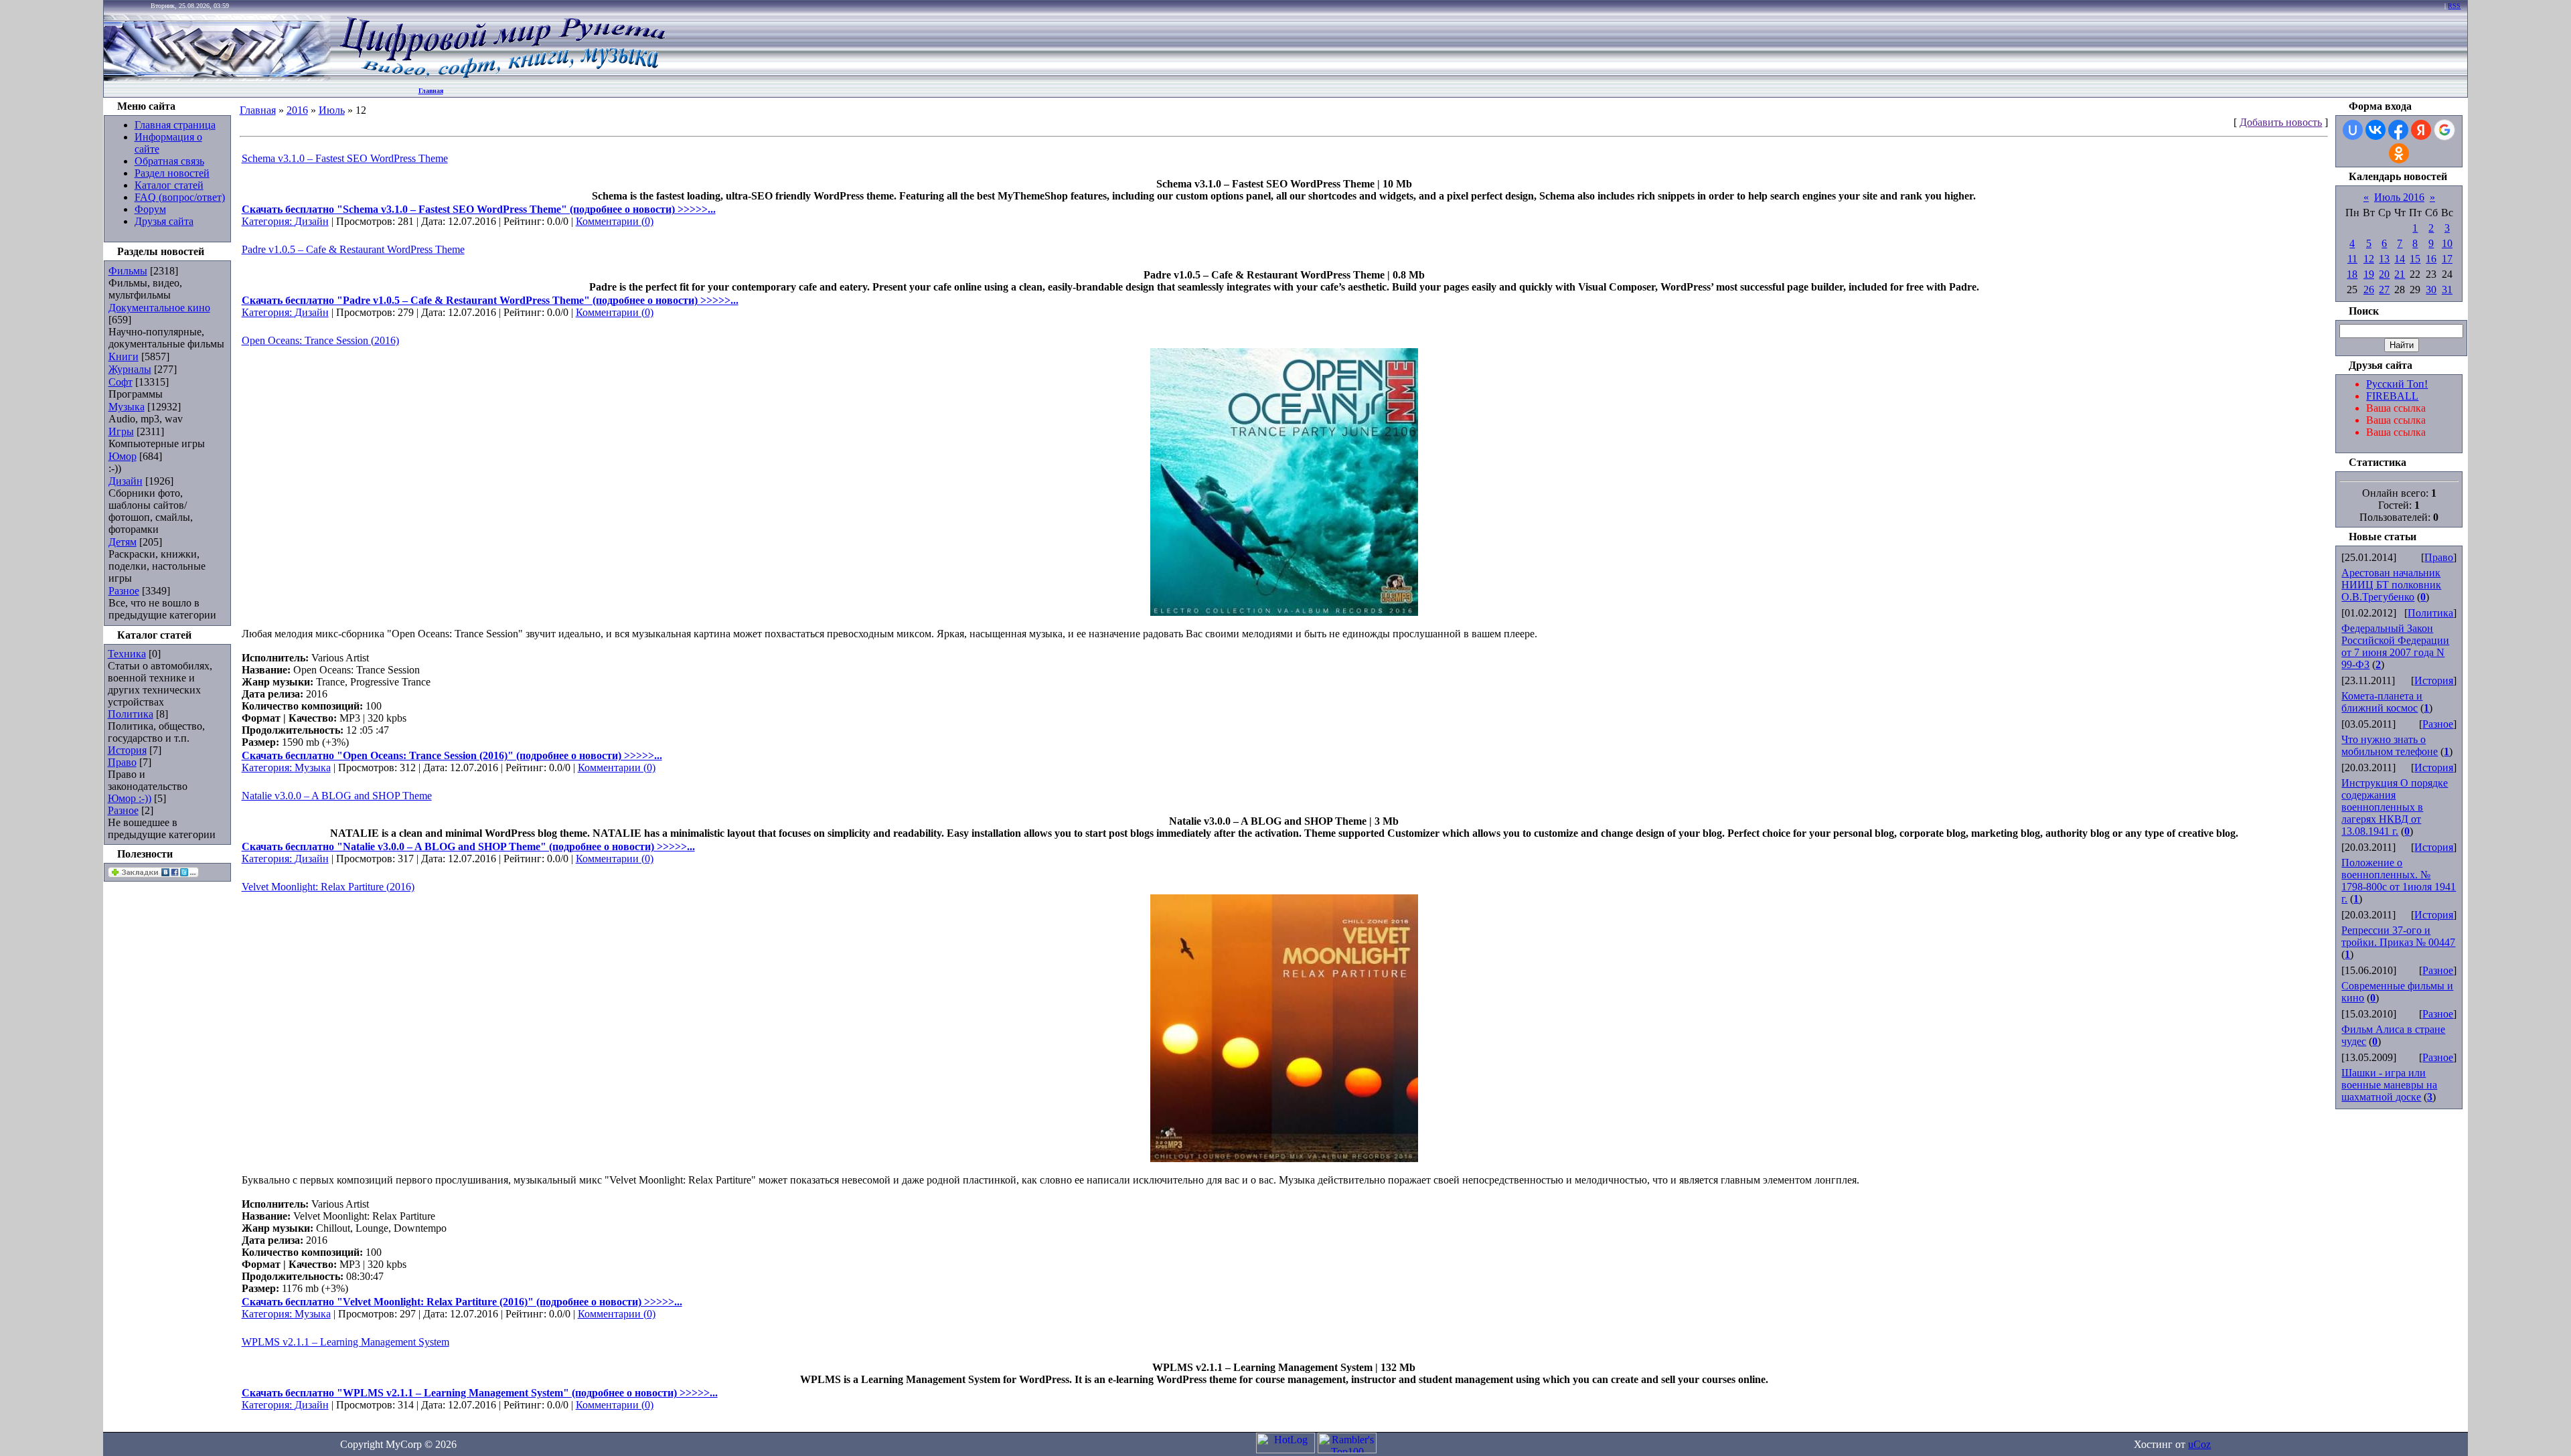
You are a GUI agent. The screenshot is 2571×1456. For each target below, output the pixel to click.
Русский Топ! (2397, 384)
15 (2415, 259)
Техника (127, 654)
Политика (131, 714)
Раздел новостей (172, 173)
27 (2384, 290)
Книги (124, 356)
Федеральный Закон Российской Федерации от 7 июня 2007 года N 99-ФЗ (2395, 646)
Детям (123, 542)
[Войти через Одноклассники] (2399, 153)
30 (2431, 290)
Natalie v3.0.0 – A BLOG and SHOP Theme (337, 796)
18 (2352, 274)
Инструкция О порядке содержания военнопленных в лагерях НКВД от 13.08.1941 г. (2395, 807)
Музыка (127, 407)
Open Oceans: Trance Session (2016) (320, 340)
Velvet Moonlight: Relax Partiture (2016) (328, 887)
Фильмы (128, 271)
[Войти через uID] (2353, 130)
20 (2384, 274)
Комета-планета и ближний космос (2382, 702)
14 (2400, 259)
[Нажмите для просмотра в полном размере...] (1284, 612)
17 (2447, 259)
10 (2447, 243)
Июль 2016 (2399, 197)
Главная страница (175, 125)
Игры (121, 431)
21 (2400, 274)
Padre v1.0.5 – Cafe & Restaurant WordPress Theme (353, 249)
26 (2369, 290)
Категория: (268, 221)
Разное (124, 591)
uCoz (2199, 1444)
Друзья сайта (164, 221)
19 (2369, 274)
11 (2352, 259)
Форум (150, 209)
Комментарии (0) (615, 221)
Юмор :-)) (130, 798)
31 (2447, 290)
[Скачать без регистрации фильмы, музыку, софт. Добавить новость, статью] (218, 77)
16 (2431, 259)
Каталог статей (169, 185)
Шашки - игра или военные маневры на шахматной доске (2389, 1085)
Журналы (130, 369)
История (127, 750)
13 (2384, 259)
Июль (332, 110)
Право (122, 762)
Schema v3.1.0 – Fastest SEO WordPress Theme (345, 158)
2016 (297, 110)
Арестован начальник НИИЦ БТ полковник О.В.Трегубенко (2391, 585)
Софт (121, 382)
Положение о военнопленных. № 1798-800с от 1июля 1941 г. (2399, 881)
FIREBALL (2392, 396)
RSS (2454, 6)
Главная (431, 91)
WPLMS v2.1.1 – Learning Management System (345, 1342)
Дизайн (126, 481)
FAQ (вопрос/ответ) (180, 197)
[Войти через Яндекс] (2421, 130)
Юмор (123, 456)
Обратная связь (169, 161)
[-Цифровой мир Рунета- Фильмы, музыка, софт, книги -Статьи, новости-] (501, 77)
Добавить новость (2281, 122)
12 (2369, 259)
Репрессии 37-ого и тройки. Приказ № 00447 (2398, 936)
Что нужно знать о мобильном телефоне (2390, 745)
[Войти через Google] (2444, 130)
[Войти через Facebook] (2398, 130)
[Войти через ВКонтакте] (2375, 130)
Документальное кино (159, 308)
